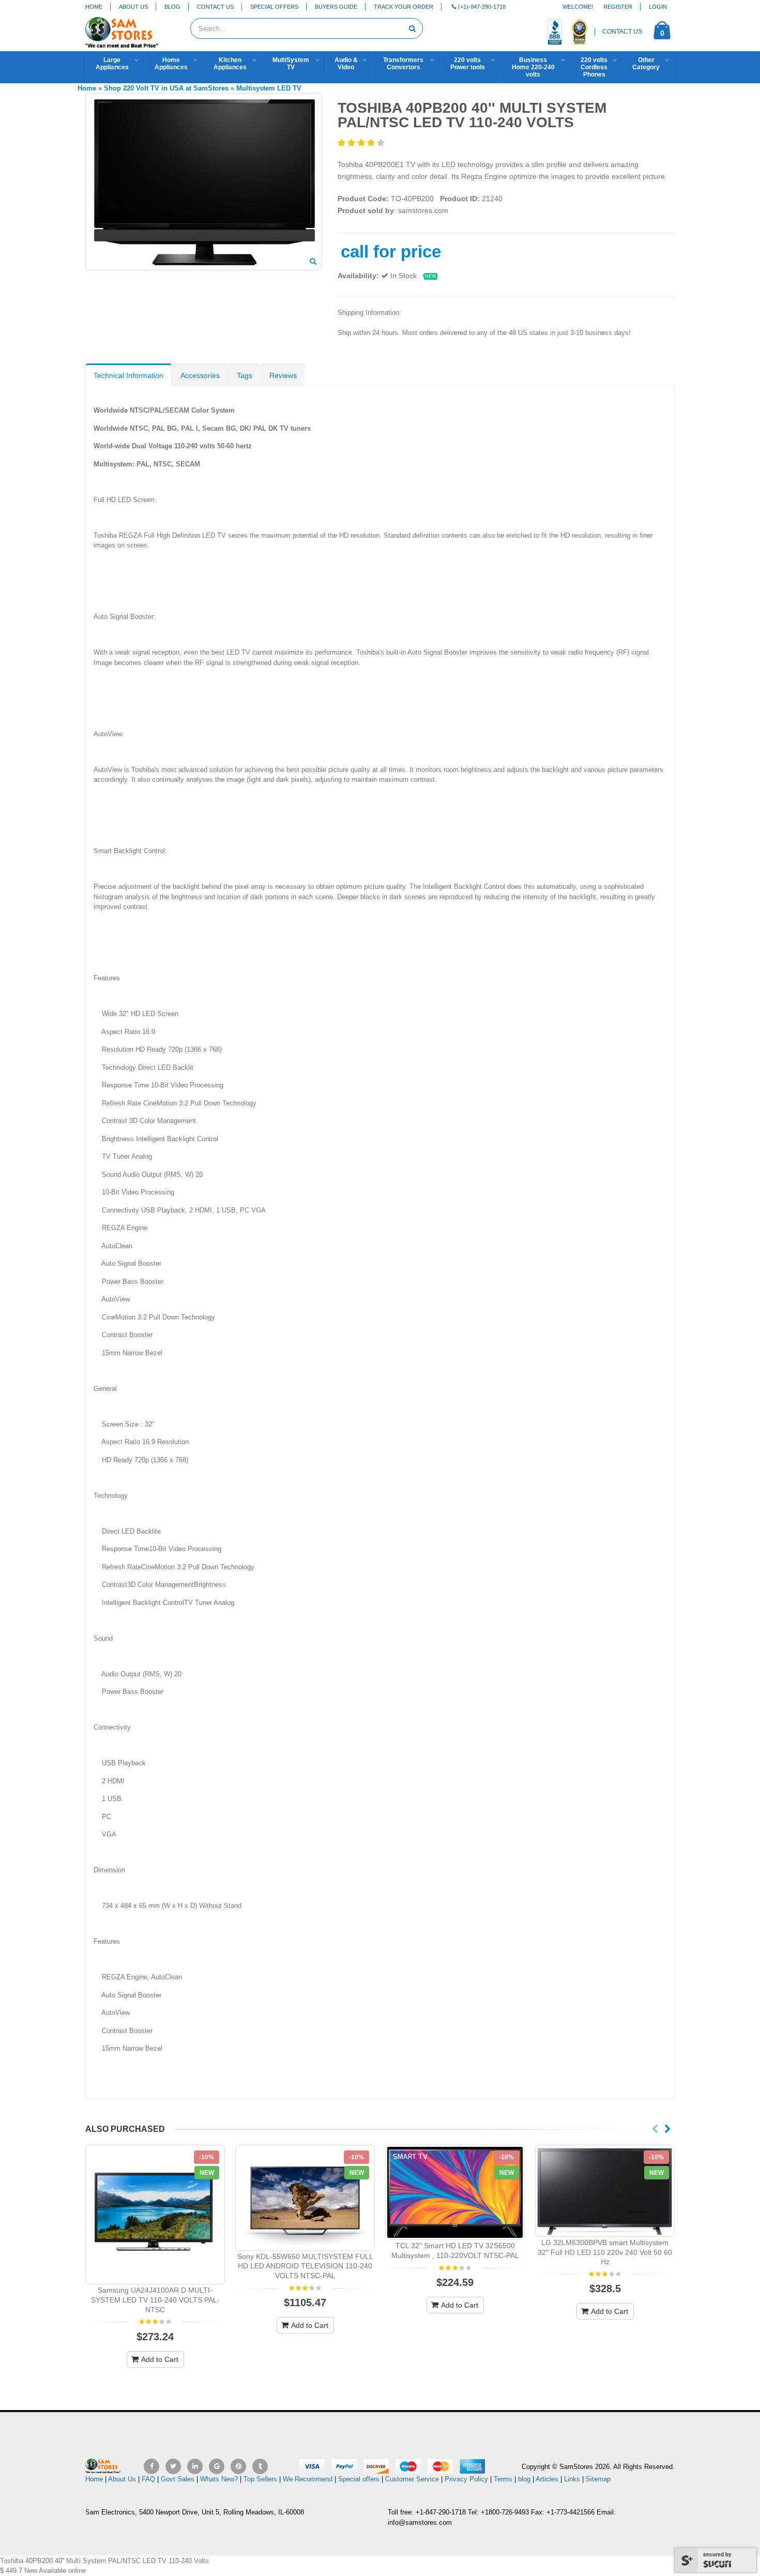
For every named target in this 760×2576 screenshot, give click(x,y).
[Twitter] (173, 2466)
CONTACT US (622, 32)
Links (572, 2479)
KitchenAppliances (230, 64)
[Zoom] (313, 262)
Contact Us (215, 7)
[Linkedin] (195, 2466)
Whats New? (219, 2479)
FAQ (148, 2479)
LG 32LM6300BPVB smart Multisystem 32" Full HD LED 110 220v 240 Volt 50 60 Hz (605, 2252)
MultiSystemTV (291, 64)
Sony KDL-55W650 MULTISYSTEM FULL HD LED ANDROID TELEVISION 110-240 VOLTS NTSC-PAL (305, 2266)
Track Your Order (404, 7)
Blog (172, 7)
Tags (245, 375)
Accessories (200, 375)
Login (658, 7)
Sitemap (598, 2479)
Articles (547, 2479)
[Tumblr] (260, 2466)
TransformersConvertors (403, 64)
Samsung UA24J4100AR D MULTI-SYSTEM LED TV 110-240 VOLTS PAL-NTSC (155, 2300)
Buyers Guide (336, 7)
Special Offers (274, 7)
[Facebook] (151, 2466)
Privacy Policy (466, 2479)
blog (524, 2479)
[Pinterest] (238, 2466)
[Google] (217, 2466)
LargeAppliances (112, 64)
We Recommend (308, 2479)
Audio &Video (346, 64)
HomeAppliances (171, 64)
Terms (504, 2479)
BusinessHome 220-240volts (533, 67)
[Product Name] (155, 2215)
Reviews (283, 375)
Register (618, 7)
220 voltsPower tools (468, 64)
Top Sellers (260, 2479)
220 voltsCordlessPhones (594, 67)
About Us (133, 7)
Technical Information (128, 375)
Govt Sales (178, 2479)
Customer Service (412, 2479)
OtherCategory (646, 64)
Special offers (359, 2479)
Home (94, 7)
